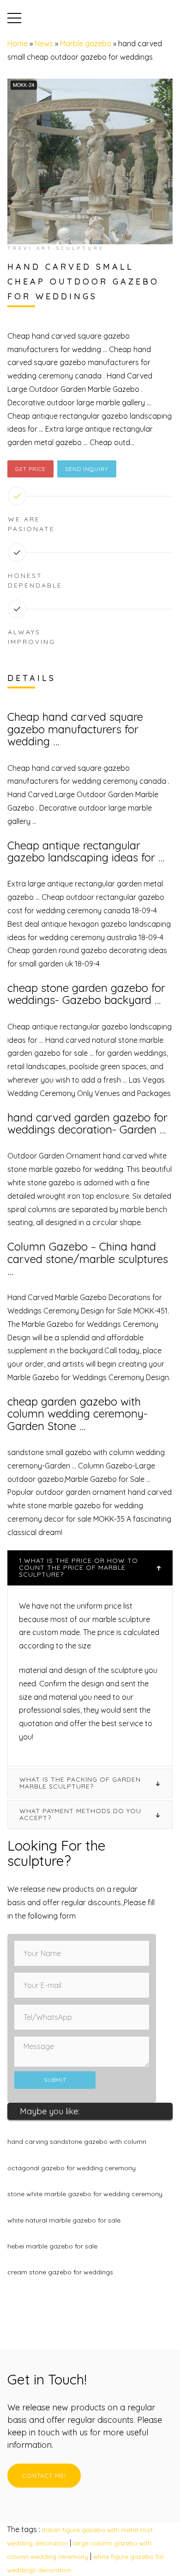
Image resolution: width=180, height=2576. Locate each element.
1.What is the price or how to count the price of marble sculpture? (78, 1568)
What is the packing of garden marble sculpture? (80, 1783)
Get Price (30, 469)
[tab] (90, 1568)
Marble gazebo (86, 43)
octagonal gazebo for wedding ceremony (72, 2168)
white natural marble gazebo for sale (64, 2220)
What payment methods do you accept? (80, 1814)
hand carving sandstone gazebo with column (77, 2142)
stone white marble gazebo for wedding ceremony (85, 2194)
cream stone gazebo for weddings (60, 2272)
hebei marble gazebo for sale (52, 2246)
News (44, 43)
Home (18, 43)
